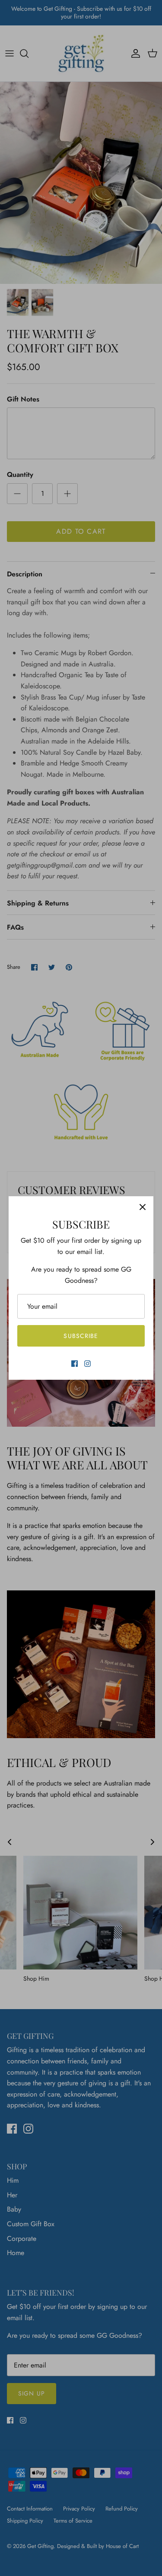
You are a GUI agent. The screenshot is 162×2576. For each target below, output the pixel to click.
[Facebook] (75, 1364)
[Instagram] (87, 1364)
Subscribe (81, 1336)
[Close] (143, 1207)
